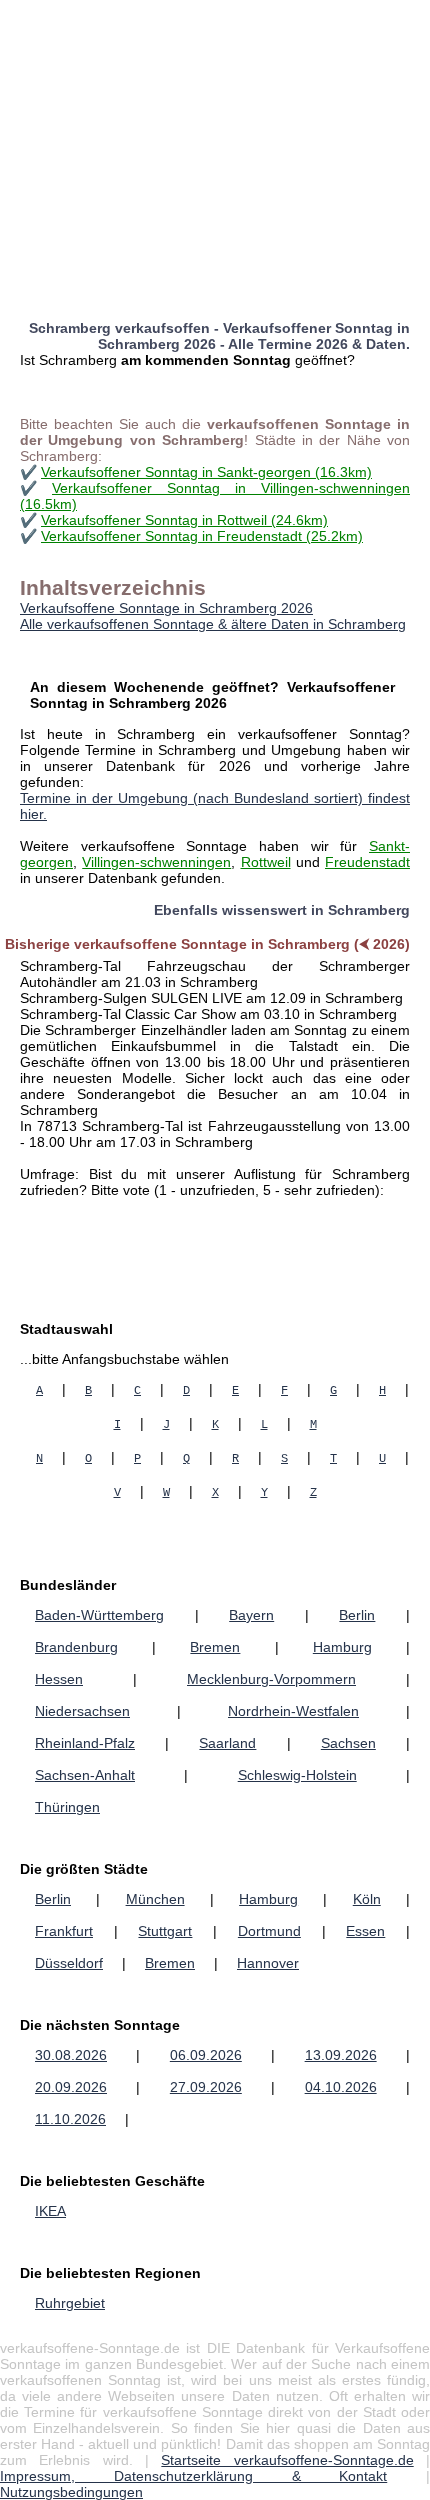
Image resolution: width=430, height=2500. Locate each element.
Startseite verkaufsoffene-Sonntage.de (287, 2460)
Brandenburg (76, 1647)
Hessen (59, 1679)
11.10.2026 (70, 2119)
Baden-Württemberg (99, 1615)
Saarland (227, 1743)
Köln (367, 1899)
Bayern (251, 1615)
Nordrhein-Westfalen (293, 1711)
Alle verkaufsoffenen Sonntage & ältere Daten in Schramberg (213, 624)
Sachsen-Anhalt (85, 1775)
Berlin (357, 1615)
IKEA (50, 2211)
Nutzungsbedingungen (71, 2492)
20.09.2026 (71, 2087)
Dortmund (269, 1931)
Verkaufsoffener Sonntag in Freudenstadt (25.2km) (202, 536)
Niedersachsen (82, 1711)
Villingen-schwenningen (156, 862)
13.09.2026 (341, 2055)
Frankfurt (64, 1931)
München (155, 1899)
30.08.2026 (71, 2055)
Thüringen (67, 1807)
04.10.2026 (341, 2087)
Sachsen (348, 1743)
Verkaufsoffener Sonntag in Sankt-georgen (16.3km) (206, 472)
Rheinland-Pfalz (85, 1743)
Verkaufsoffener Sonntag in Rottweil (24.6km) (184, 520)
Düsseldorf (69, 1963)
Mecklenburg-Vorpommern (271, 1679)
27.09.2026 (206, 2087)
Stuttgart (165, 1931)
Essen (365, 1931)
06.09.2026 (206, 2055)
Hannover (268, 1963)
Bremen (215, 1647)
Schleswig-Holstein (297, 1775)
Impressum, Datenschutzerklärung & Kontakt (193, 2476)
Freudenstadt (367, 862)
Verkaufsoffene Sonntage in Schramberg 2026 (166, 608)
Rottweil (266, 862)
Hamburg (342, 1647)
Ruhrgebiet (70, 2303)
